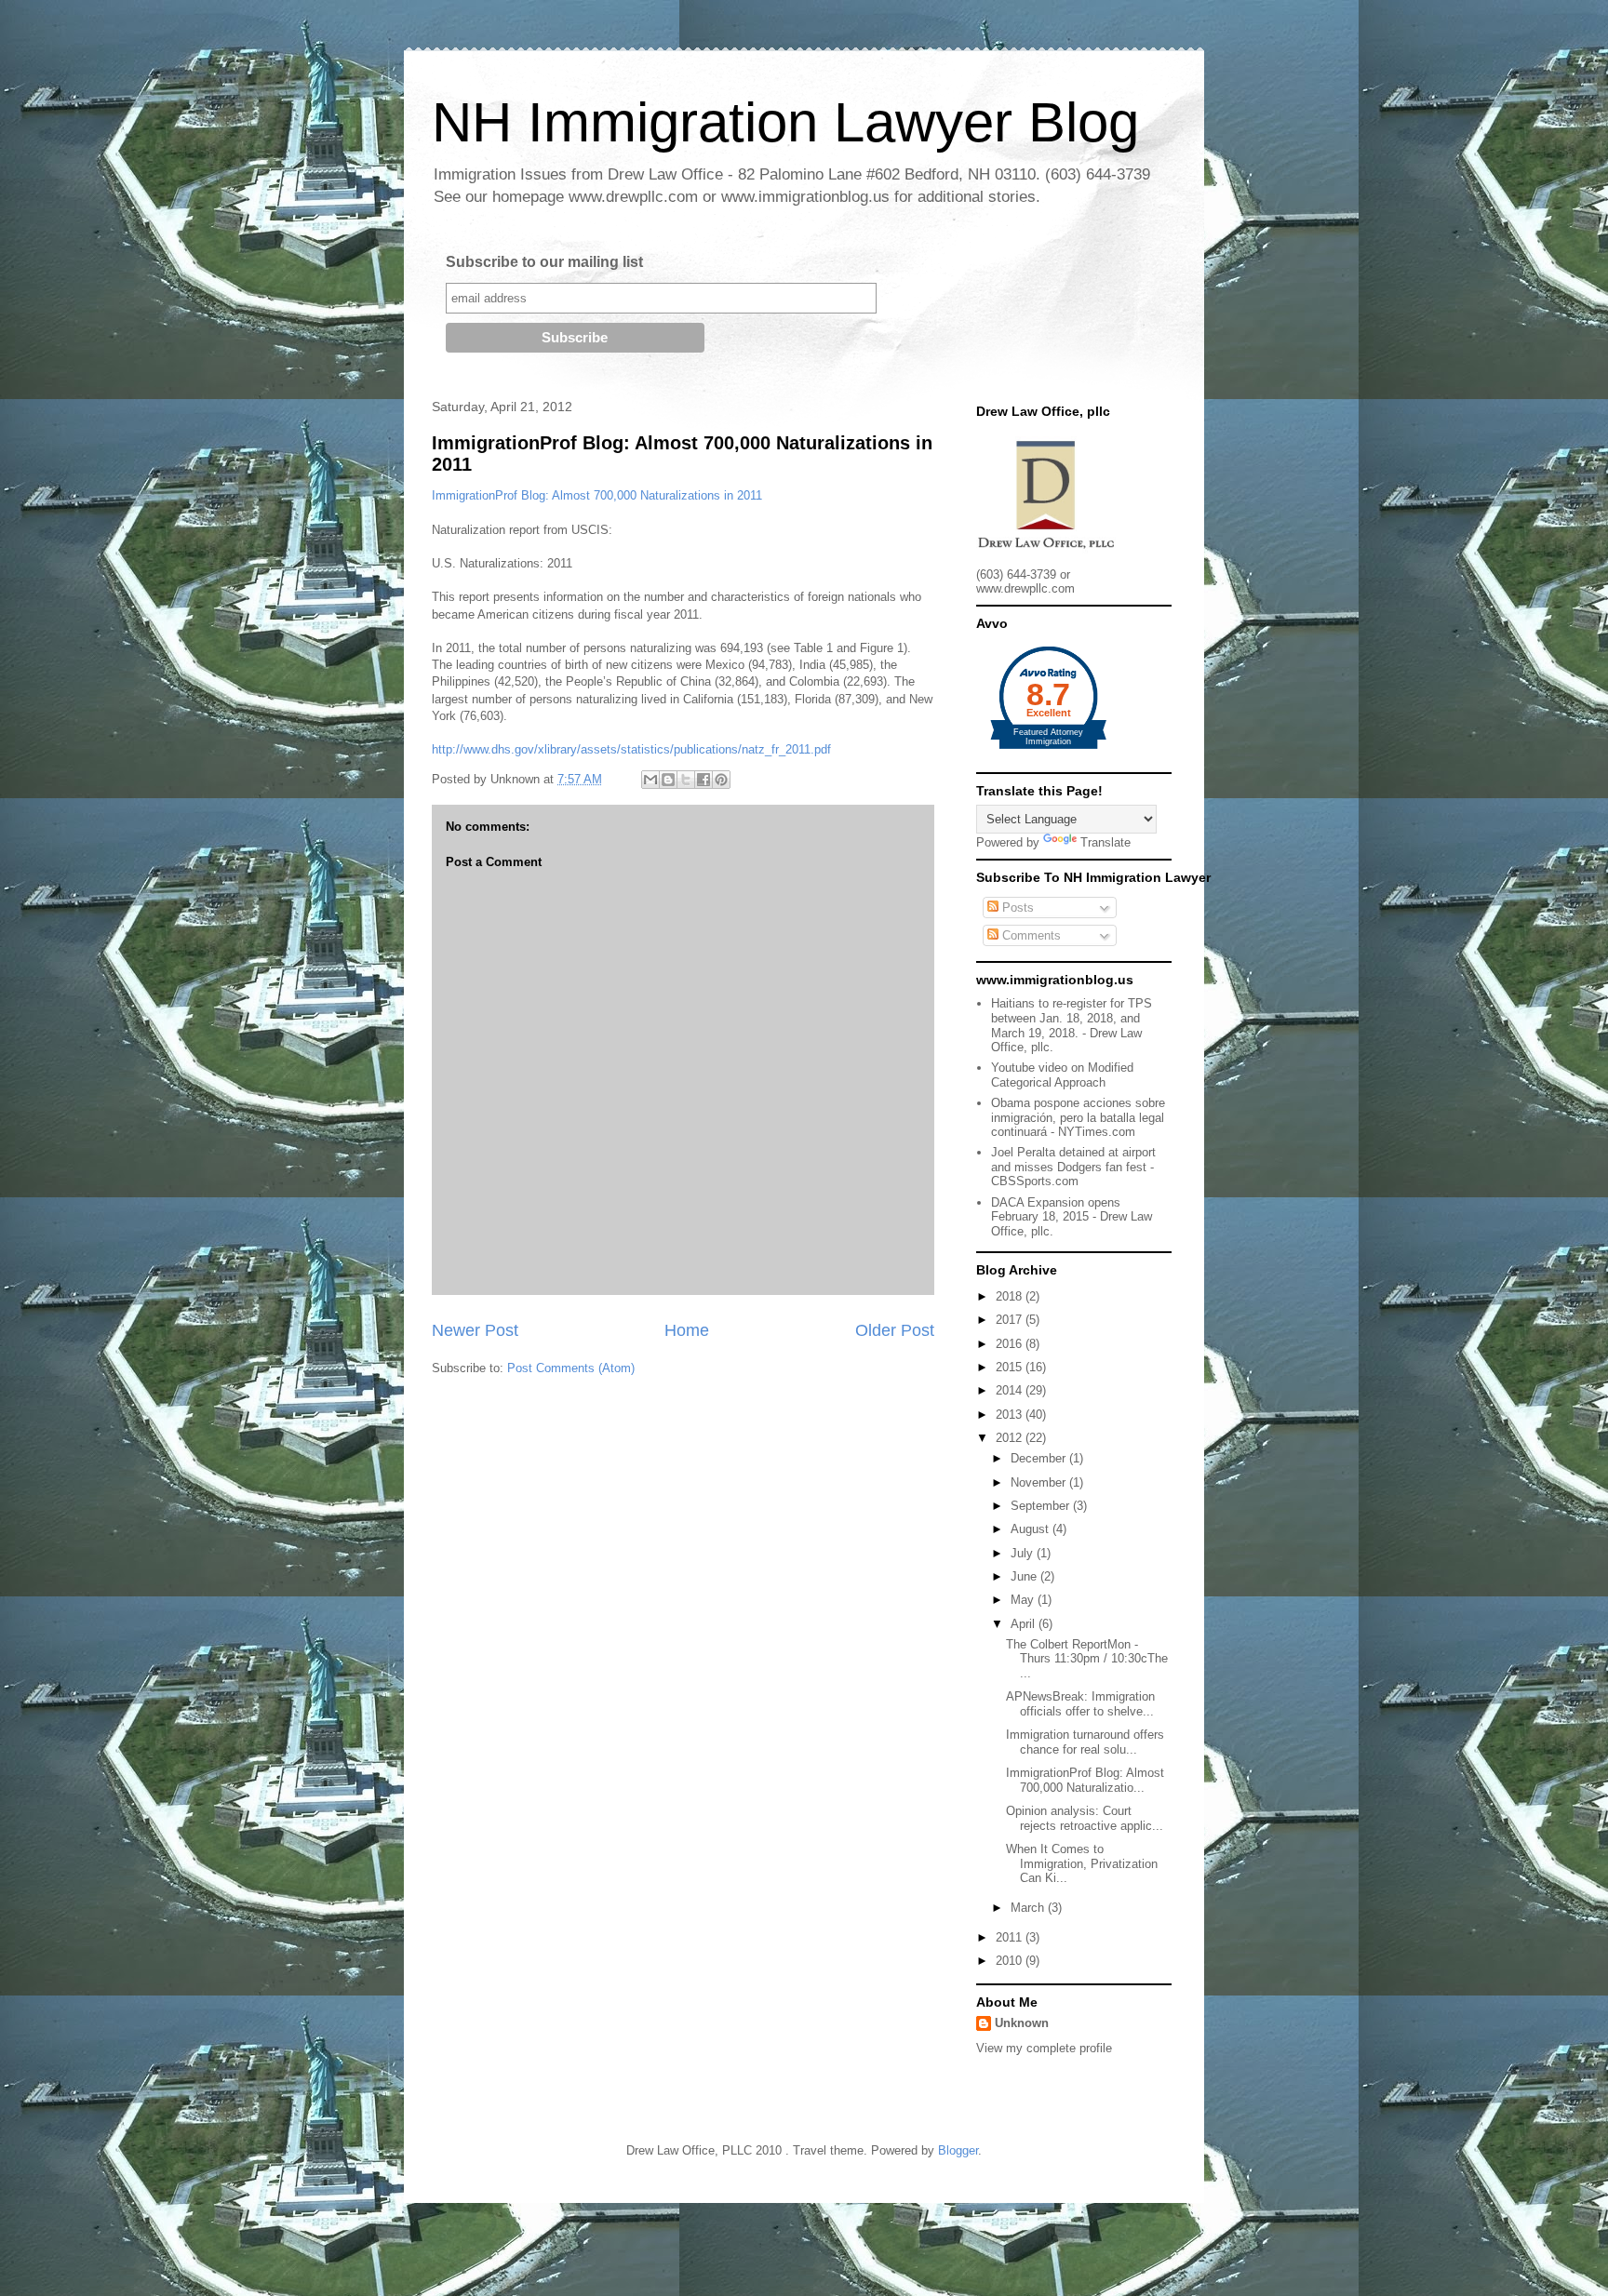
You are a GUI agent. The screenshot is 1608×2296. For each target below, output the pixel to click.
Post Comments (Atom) (571, 1368)
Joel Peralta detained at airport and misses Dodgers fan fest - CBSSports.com (1073, 1167)
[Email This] (650, 780)
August (1032, 1529)
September (1042, 1506)
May (1024, 1600)
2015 (1011, 1367)
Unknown (1022, 2023)
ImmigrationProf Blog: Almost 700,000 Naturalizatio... (1085, 1780)
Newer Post (475, 1330)
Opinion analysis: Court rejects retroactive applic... (1085, 1818)
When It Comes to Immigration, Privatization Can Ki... (1082, 1863)
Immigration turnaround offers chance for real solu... (1085, 1742)
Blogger (958, 2150)
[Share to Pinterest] (721, 780)
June (1025, 1576)
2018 (1011, 1296)
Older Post (895, 1330)
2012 (1011, 1438)
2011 (1011, 1937)
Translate (1105, 842)
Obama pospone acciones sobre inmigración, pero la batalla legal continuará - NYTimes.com (1078, 1117)
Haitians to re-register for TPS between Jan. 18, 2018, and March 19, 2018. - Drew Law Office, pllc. (1072, 1025)
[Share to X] (686, 780)
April (1025, 1624)
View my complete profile (1044, 2048)
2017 (1011, 1320)
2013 (1011, 1415)
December (1040, 1458)
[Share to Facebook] (703, 780)
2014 (1011, 1390)
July (1024, 1553)
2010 (1011, 1961)
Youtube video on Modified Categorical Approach (1062, 1075)
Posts (1016, 908)
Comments (1030, 935)
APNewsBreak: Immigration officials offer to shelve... (1080, 1704)
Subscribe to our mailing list (544, 262)
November (1040, 1482)
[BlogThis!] (668, 780)
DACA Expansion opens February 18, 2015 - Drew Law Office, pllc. (1072, 1217)
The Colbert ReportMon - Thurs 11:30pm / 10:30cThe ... (1087, 1659)
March (1029, 1908)
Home (687, 1330)
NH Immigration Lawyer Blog (785, 122)
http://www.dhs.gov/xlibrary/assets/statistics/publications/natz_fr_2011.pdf (631, 749)
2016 (1011, 1344)
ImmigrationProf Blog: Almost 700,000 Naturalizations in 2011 (597, 495)
